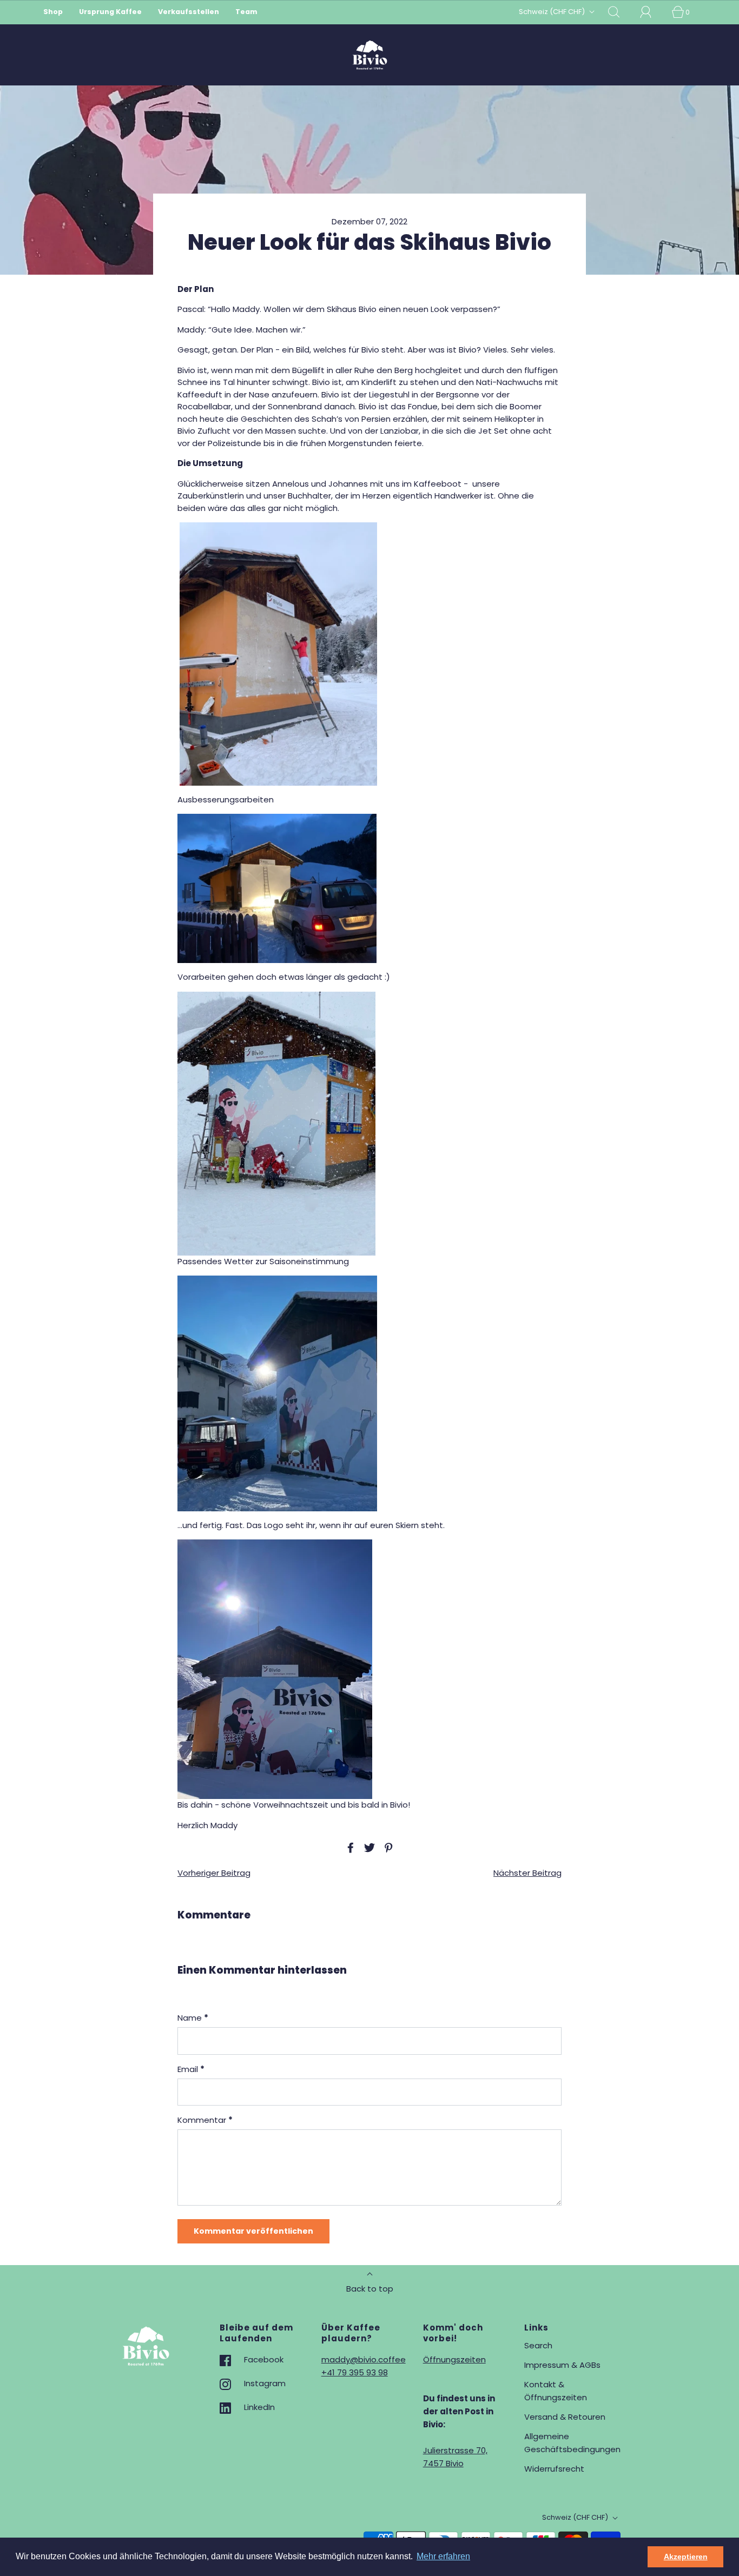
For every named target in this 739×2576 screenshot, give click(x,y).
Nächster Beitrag (527, 1873)
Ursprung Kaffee (110, 12)
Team (246, 12)
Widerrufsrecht (554, 2469)
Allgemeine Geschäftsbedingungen (572, 2443)
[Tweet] (368, 1848)
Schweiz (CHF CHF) (553, 12)
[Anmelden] (652, 12)
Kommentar (205, 2120)
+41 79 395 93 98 (355, 2372)
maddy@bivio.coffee (364, 2359)
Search (538, 2345)
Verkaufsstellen (189, 12)
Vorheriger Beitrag (214, 1873)
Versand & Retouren (565, 2417)
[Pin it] (387, 1848)
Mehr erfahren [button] (443, 2556)
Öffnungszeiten (454, 2359)
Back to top (370, 2289)
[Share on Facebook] (349, 1848)
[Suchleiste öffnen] (620, 12)
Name (193, 2018)
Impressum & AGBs (562, 2365)
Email (191, 2069)
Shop (53, 12)
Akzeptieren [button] (686, 2557)
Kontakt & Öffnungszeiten (556, 2391)
